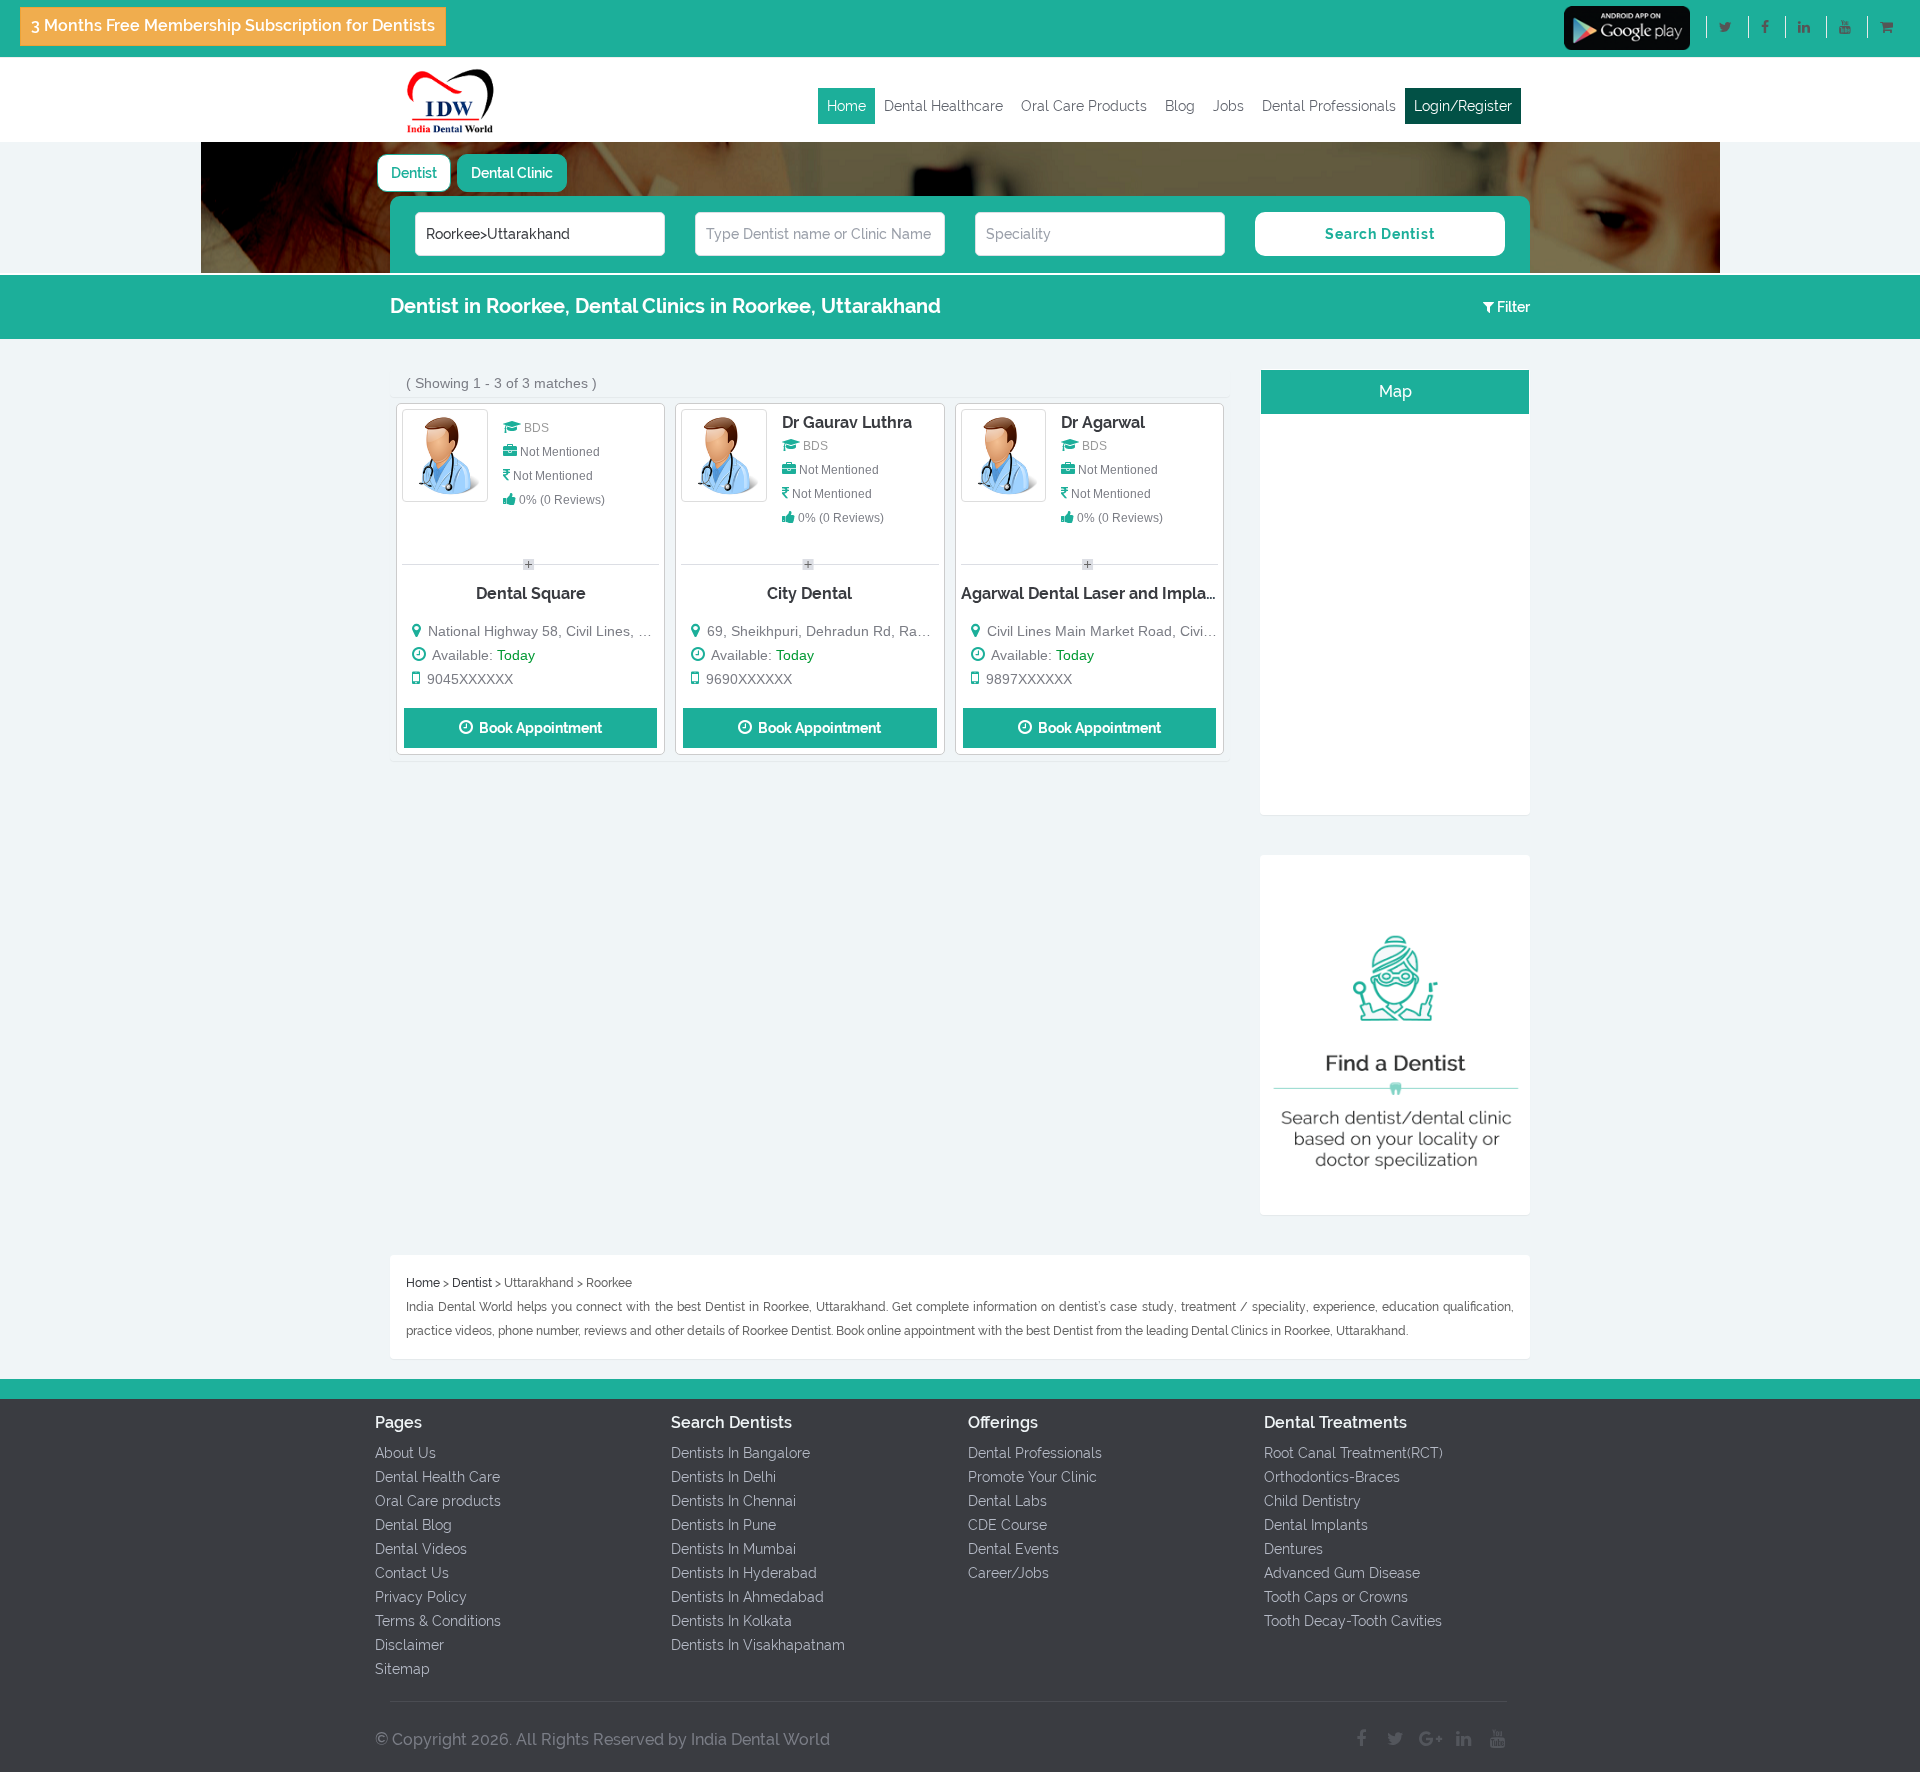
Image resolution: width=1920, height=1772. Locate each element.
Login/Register (1463, 106)
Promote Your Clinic (1032, 1477)
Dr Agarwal (1103, 422)
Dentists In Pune (723, 1525)
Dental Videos (421, 1549)
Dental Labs (1007, 1501)
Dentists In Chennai (733, 1501)
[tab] (414, 173)
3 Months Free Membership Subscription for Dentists (233, 25)
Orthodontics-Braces (1332, 1477)
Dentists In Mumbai (733, 1549)
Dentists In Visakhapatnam (758, 1645)
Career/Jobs (1008, 1573)
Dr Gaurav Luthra (847, 422)
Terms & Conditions (438, 1621)
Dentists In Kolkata (731, 1621)
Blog (1180, 106)
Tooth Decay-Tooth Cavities (1353, 1621)
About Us (405, 1453)
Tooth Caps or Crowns (1336, 1597)
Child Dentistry (1312, 1501)
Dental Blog (413, 1525)
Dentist (414, 173)
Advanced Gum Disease (1342, 1573)
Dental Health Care (437, 1477)
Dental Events (1013, 1549)
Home (846, 106)
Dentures (1293, 1549)
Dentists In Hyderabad (744, 1573)
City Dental (809, 593)
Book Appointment (537, 728)
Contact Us (412, 1573)
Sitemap (402, 1669)
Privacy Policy (421, 1597)
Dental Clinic (512, 173)
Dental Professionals (1329, 106)
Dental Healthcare (943, 106)
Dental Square (531, 593)
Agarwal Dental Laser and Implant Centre (1120, 593)
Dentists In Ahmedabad (747, 1597)
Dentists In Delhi (723, 1477)
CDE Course (1007, 1525)
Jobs (1228, 106)
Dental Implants (1316, 1525)
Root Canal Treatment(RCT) (1353, 1453)
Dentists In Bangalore (740, 1453)
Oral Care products (438, 1501)
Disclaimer (409, 1645)
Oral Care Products (1084, 106)
